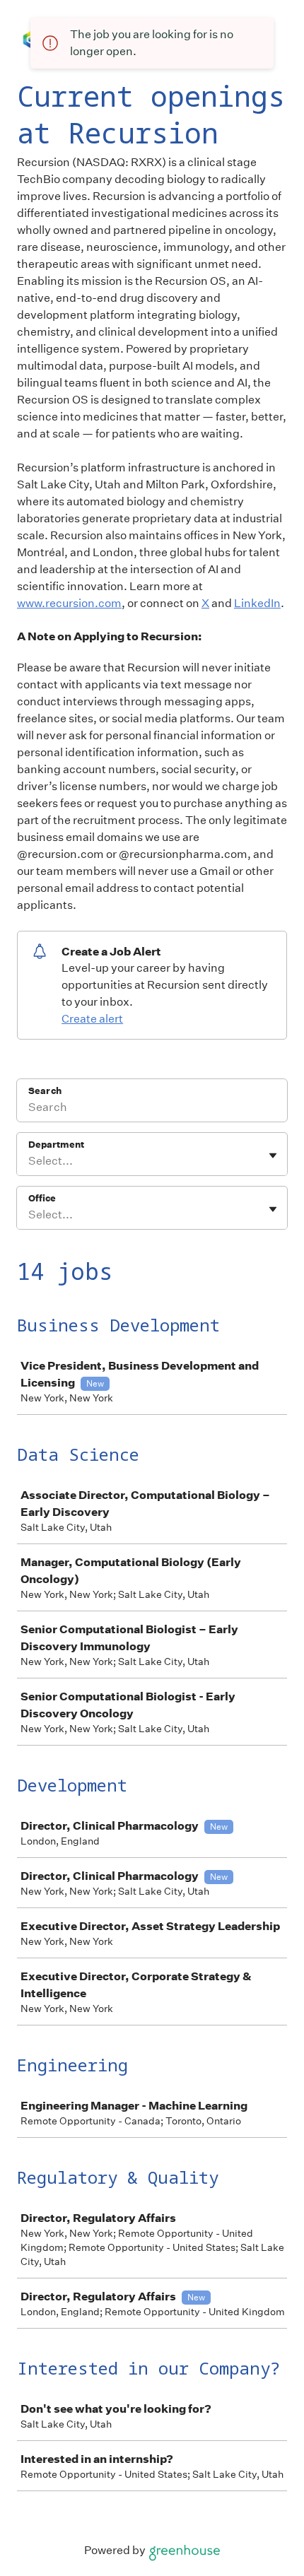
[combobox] (29, 1161)
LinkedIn (257, 603)
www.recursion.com (69, 603)
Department (56, 1145)
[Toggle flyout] (273, 1155)
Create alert (92, 1019)
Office (42, 1198)
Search (45, 1091)
